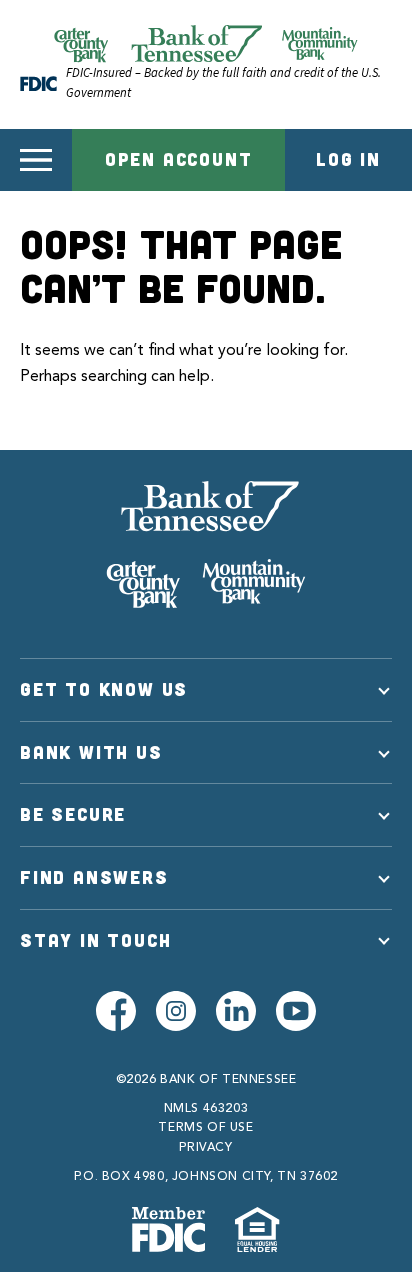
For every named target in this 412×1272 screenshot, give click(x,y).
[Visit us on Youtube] (296, 1011)
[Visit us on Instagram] (176, 1011)
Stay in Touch (95, 940)
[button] (36, 160)
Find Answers (94, 877)
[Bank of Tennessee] (206, 544)
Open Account (179, 159)
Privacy (205, 1148)
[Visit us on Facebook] (116, 1011)
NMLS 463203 (206, 1109)
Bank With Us (91, 752)
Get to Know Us (104, 689)
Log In (348, 159)
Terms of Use (205, 1128)
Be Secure (73, 814)
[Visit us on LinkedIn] (236, 1011)
